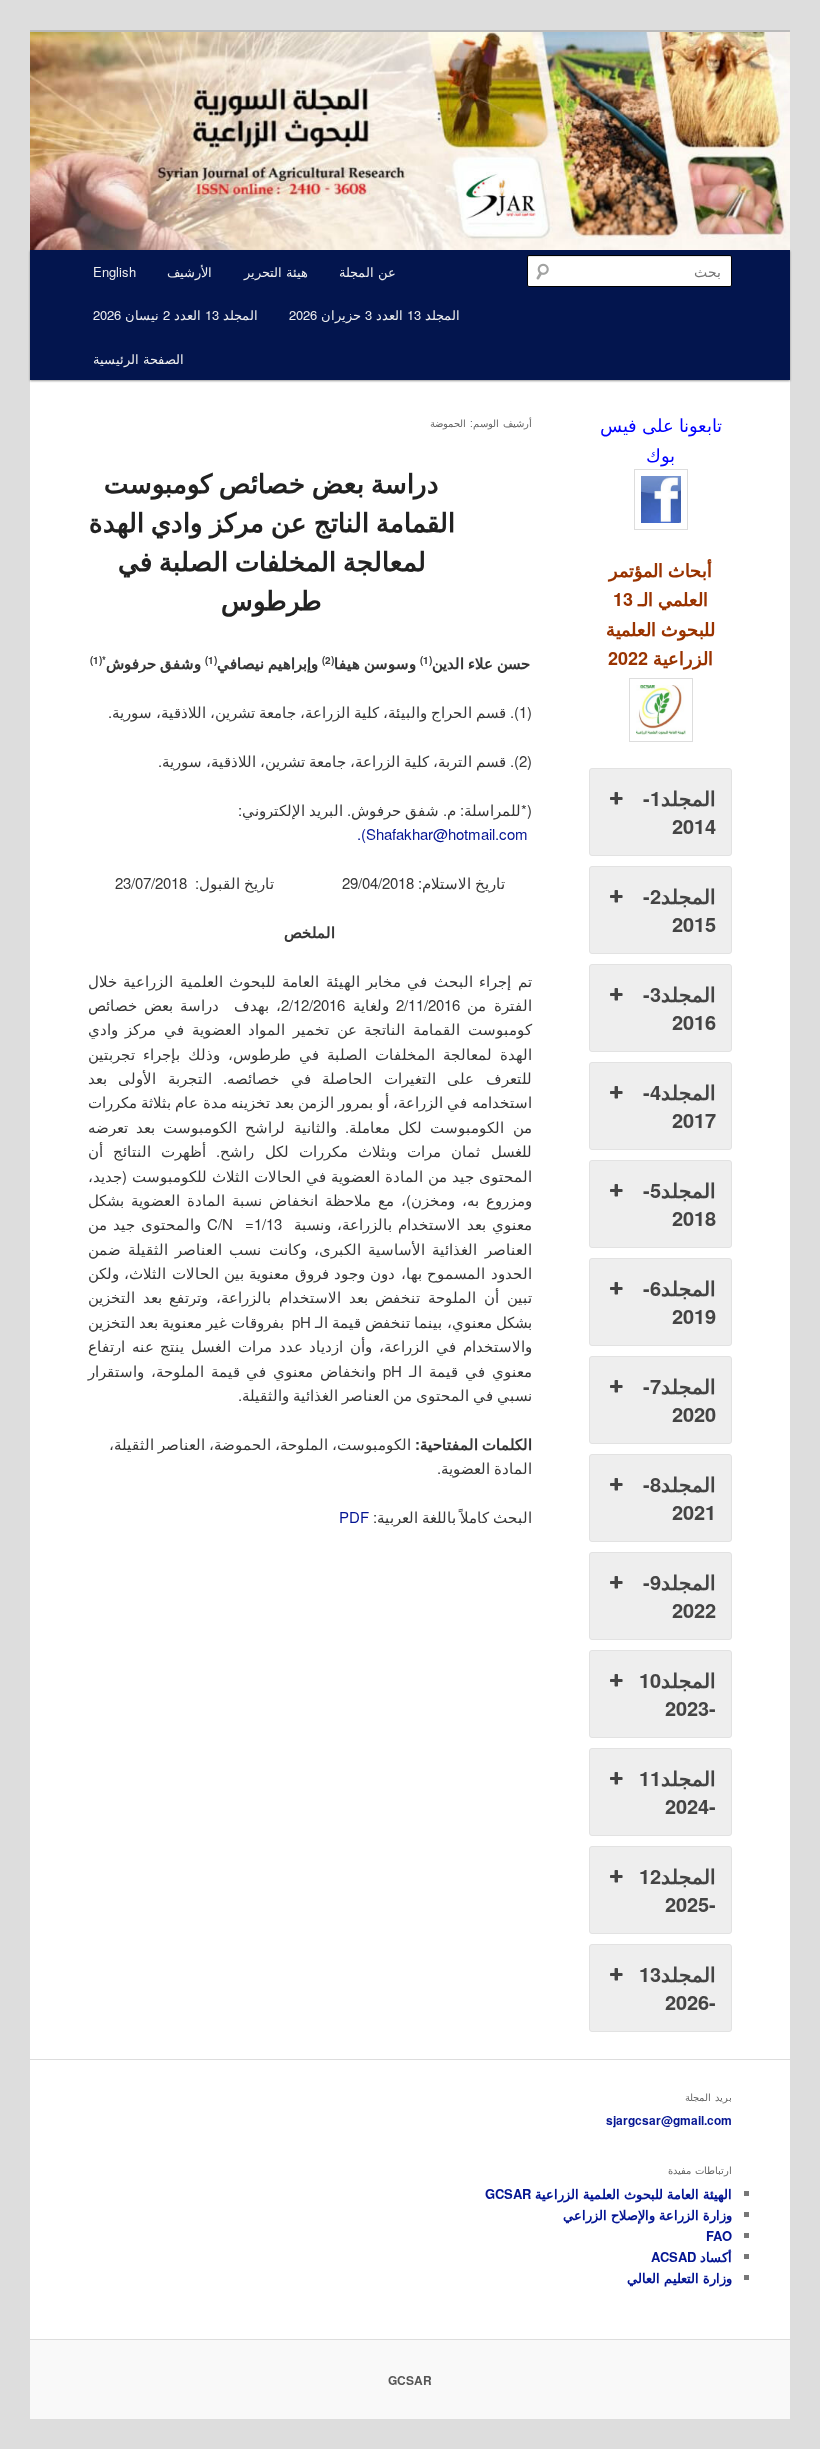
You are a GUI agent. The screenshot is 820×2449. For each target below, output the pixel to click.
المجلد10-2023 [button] (677, 1693)
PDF (354, 1516)
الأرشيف (189, 271)
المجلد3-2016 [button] (679, 1007)
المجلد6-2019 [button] (679, 1301)
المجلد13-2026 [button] (677, 1987)
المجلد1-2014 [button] (679, 811)
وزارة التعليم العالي (679, 2277)
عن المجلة (367, 271)
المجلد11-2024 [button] (677, 1791)
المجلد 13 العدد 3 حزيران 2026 (374, 314)
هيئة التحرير (276, 271)
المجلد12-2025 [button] (677, 1889)
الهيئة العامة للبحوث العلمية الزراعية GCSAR (608, 2193)
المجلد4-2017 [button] (679, 1105)
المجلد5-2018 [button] (679, 1203)
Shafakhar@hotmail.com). (442, 833)
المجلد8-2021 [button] (679, 1497)
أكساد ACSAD (691, 2256)
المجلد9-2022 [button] (679, 1595)
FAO (719, 2235)
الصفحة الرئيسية (138, 358)
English (114, 271)
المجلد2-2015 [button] (679, 909)
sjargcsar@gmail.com (669, 2120)
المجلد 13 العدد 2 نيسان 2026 (175, 314)
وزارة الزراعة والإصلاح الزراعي (647, 2214)
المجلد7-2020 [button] (679, 1399)
